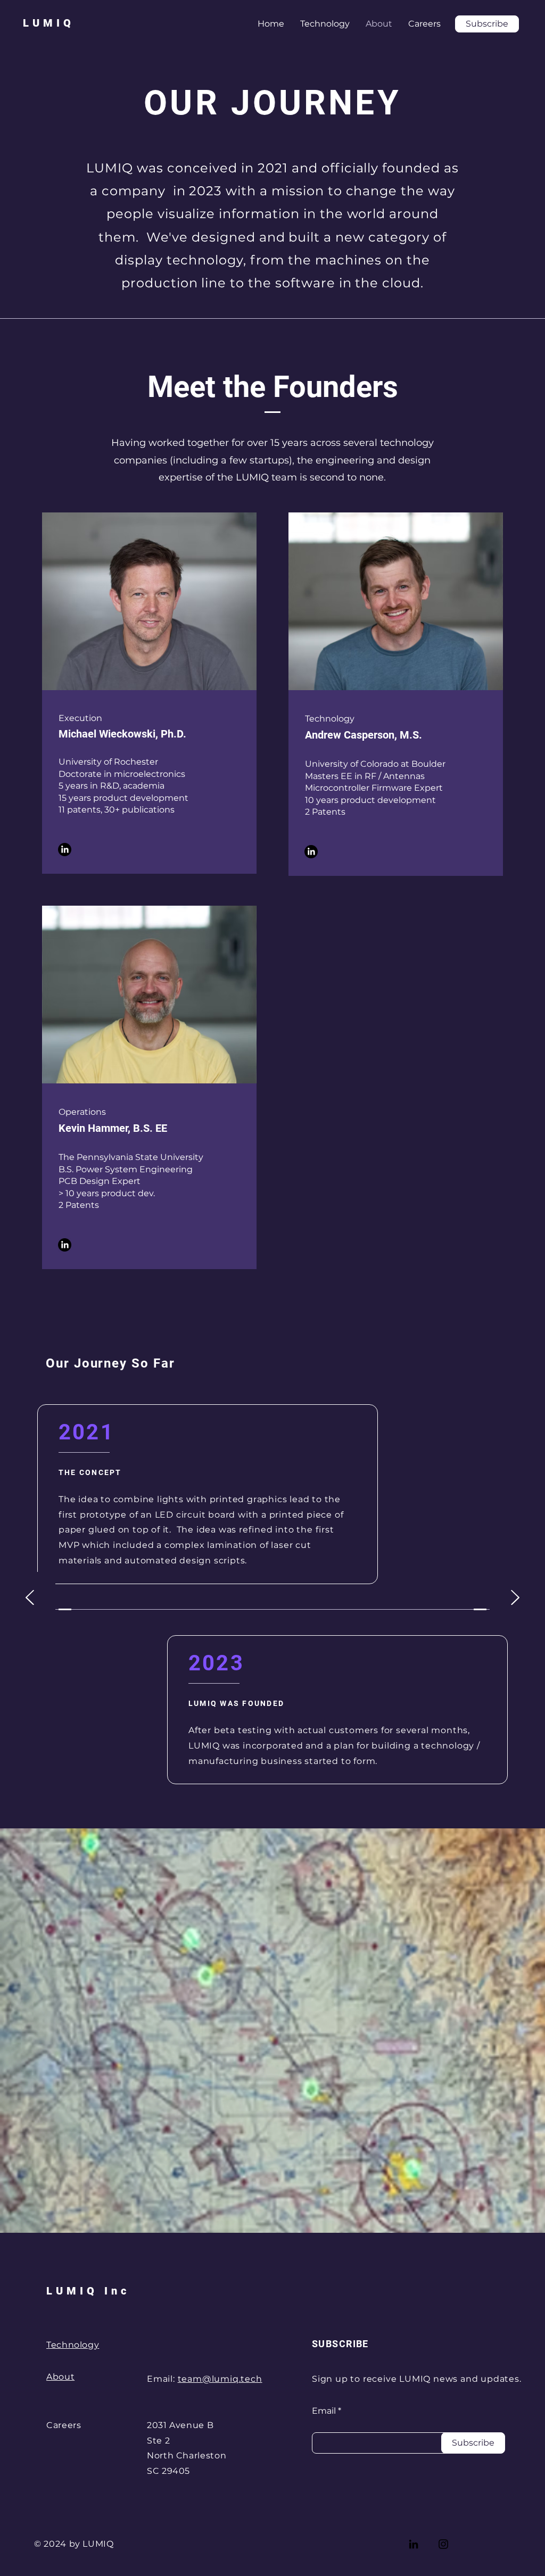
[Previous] (30, 1598)
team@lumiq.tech (220, 2379)
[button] (487, 24)
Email (324, 2411)
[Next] (515, 1598)
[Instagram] (443, 2544)
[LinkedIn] (65, 850)
